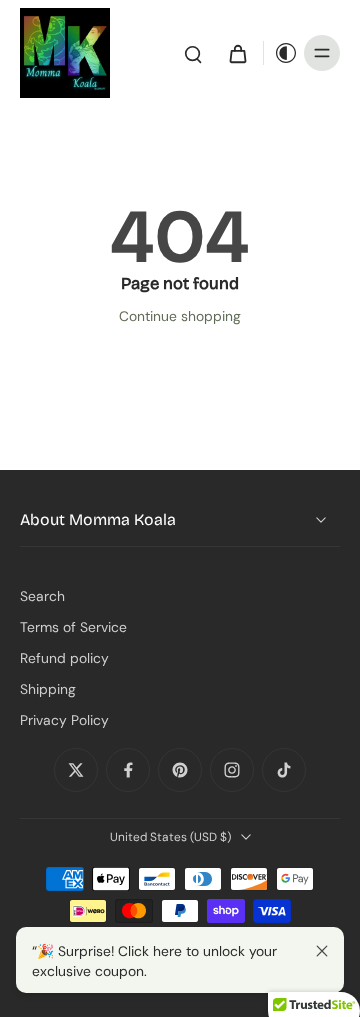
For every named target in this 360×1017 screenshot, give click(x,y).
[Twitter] (76, 770)
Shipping (48, 689)
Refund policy (64, 658)
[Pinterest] (180, 770)
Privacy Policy (64, 720)
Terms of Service (73, 627)
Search (42, 596)
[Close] (322, 951)
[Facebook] (128, 770)
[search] (193, 53)
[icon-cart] (237, 53)
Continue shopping (180, 316)
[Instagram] (232, 770)
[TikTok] (284, 770)
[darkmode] (281, 53)
